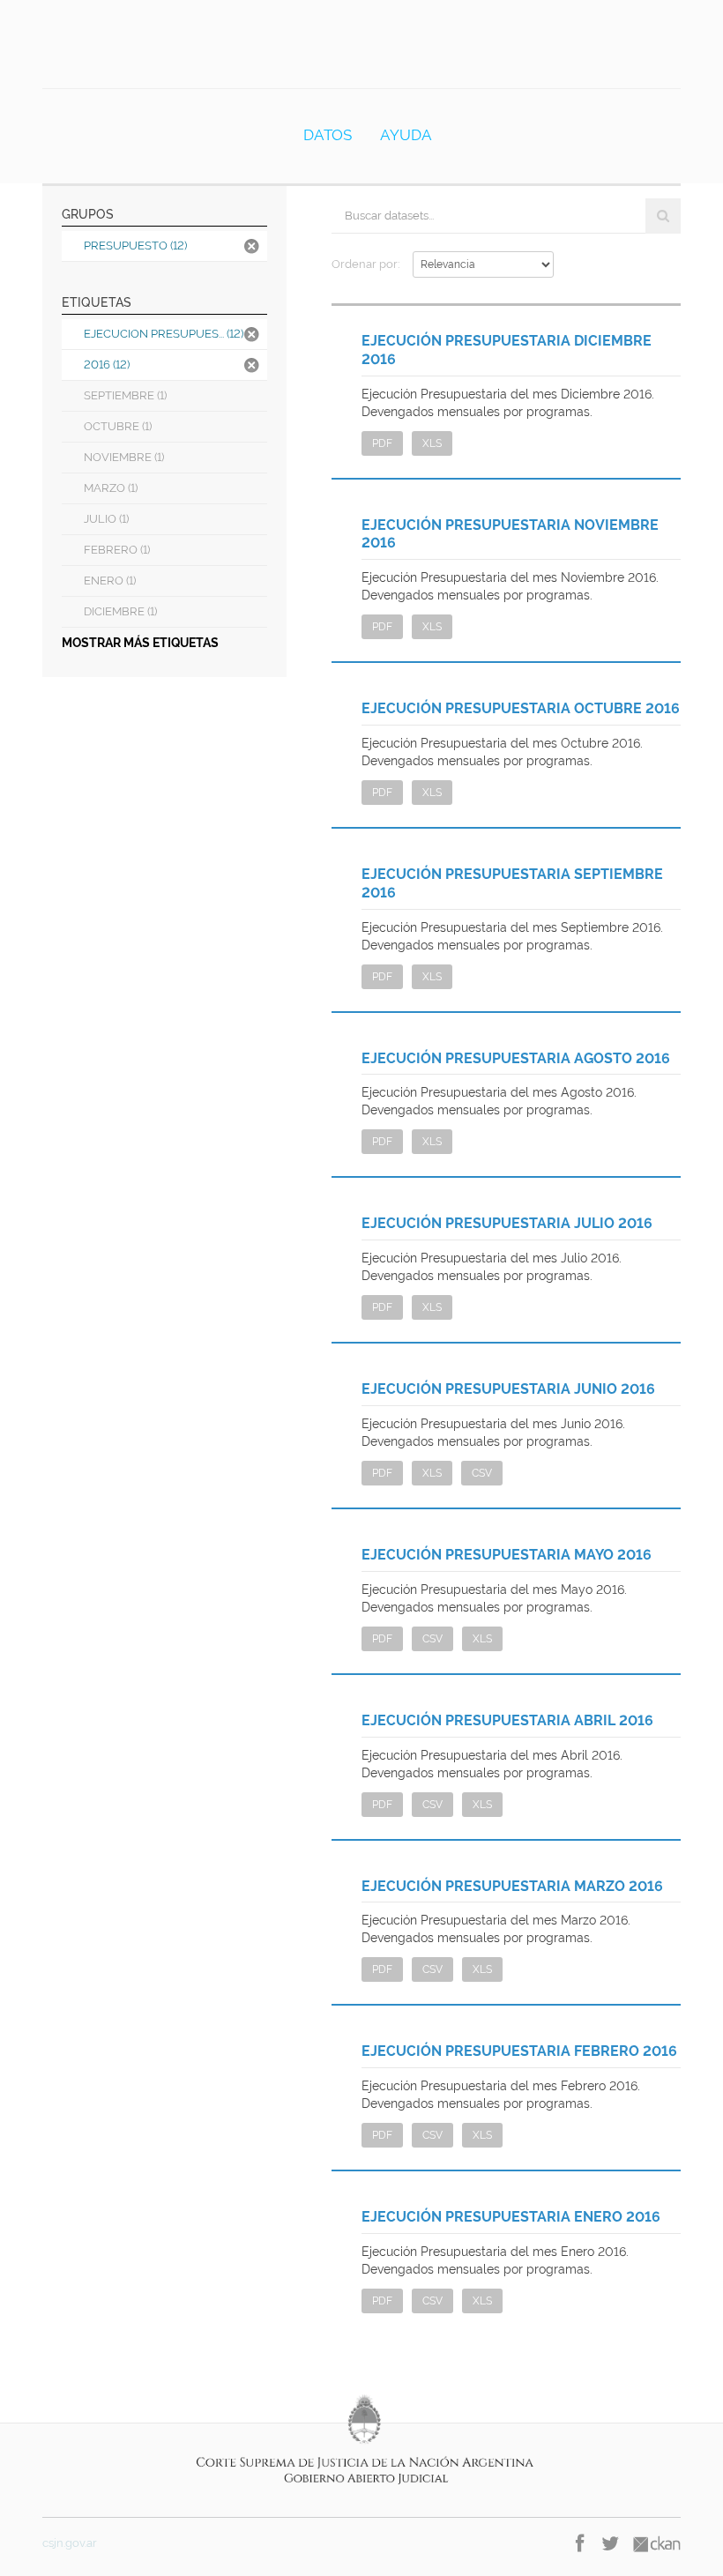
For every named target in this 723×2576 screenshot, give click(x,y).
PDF (382, 443)
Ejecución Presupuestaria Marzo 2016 (512, 1886)
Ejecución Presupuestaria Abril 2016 (507, 1720)
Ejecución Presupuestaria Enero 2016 (511, 2217)
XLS (432, 443)
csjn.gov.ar (70, 2543)
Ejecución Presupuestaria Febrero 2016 (519, 2051)
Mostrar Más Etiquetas (140, 643)
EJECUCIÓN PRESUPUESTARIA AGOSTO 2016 (516, 1058)
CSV (482, 1473)
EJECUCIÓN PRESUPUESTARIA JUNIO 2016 (508, 1389)
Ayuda (406, 135)
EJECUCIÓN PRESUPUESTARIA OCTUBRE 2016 (521, 708)
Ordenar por (365, 264)
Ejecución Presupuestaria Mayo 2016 (507, 1555)
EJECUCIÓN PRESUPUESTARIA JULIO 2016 (507, 1223)
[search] (663, 216)
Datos (328, 135)
